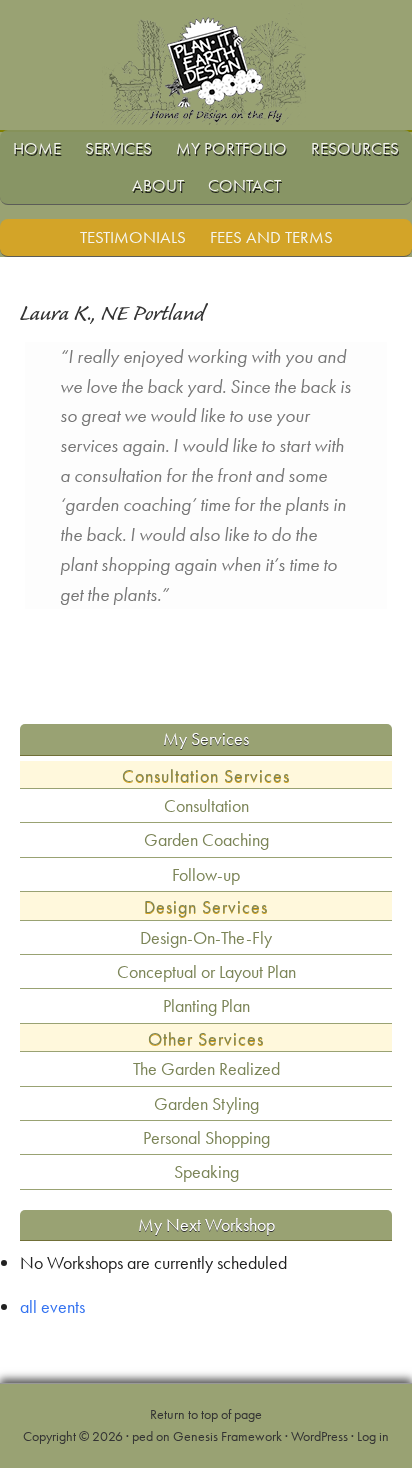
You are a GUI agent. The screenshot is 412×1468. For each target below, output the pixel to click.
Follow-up (206, 874)
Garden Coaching (206, 839)
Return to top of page (206, 1414)
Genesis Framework (227, 1436)
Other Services (206, 1038)
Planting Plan (206, 1005)
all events (52, 1306)
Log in (373, 1436)
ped (142, 1436)
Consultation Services (206, 775)
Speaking (206, 1171)
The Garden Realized (206, 1068)
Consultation (206, 805)
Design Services (206, 906)
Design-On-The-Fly (206, 937)
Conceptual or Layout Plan (206, 971)
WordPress (319, 1436)
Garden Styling (206, 1103)
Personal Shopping (206, 1137)
